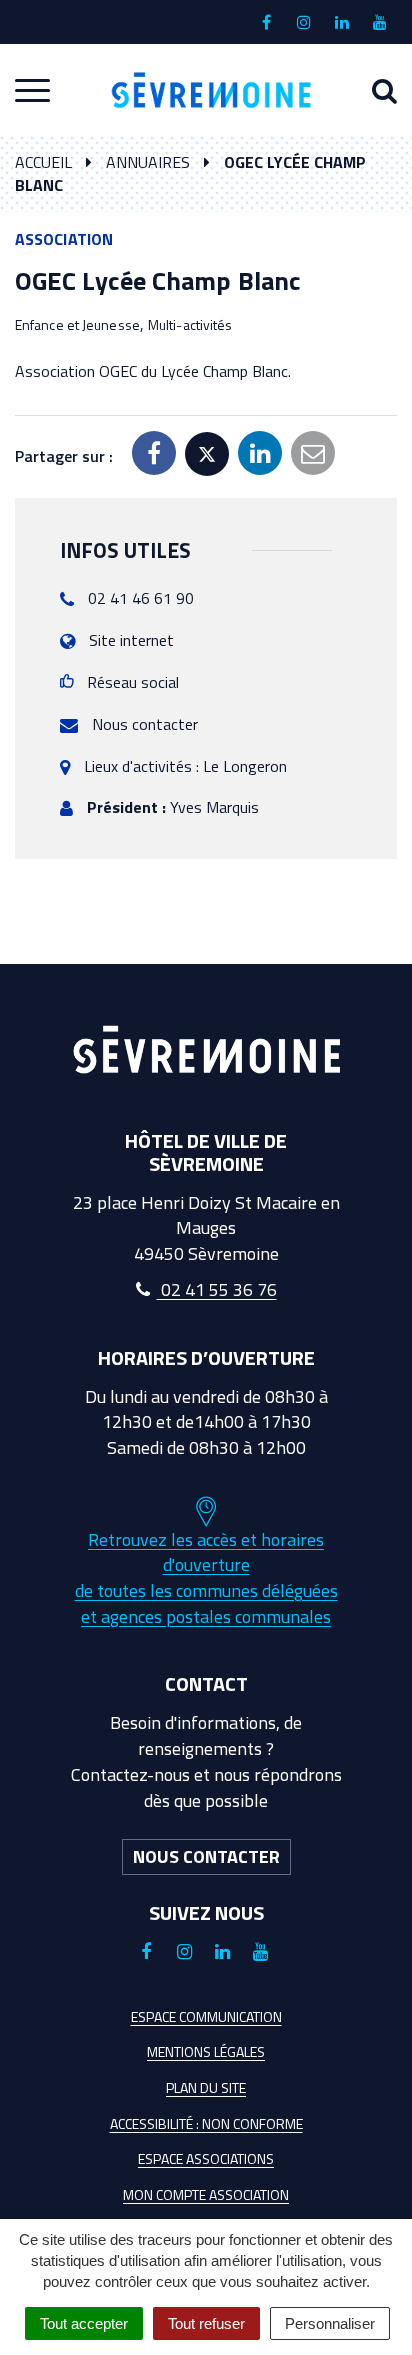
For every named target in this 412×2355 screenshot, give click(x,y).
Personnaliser (330, 2323)
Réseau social (133, 682)
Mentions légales (206, 2051)
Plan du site (206, 2087)
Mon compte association (206, 2194)
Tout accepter (84, 2323)
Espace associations (206, 2158)
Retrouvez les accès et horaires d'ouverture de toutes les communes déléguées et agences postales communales (206, 1578)
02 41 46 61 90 (141, 598)
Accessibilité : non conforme (206, 2123)
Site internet (131, 640)
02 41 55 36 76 (217, 1289)
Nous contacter (145, 724)
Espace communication (206, 2016)
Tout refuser (206, 2323)
